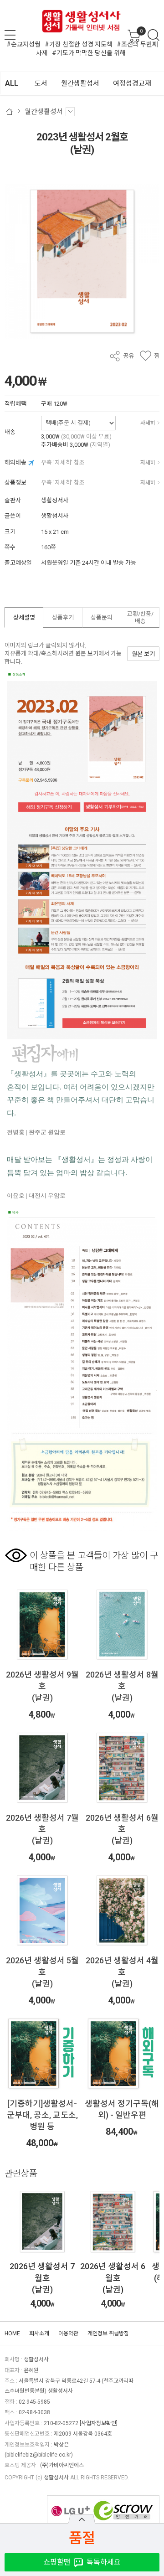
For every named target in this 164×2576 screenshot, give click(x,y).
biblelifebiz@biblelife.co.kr (39, 2455)
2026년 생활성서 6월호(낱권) (48, 2278)
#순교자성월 (23, 44)
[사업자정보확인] (99, 2423)
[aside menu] (10, 35)
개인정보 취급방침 (108, 2333)
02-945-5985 (34, 2402)
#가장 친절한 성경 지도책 (79, 44)
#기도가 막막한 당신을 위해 (89, 53)
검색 (154, 35)
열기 (82, 2519)
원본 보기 (87, 653)
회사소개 (39, 2333)
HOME (12, 2333)
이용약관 (68, 2333)
